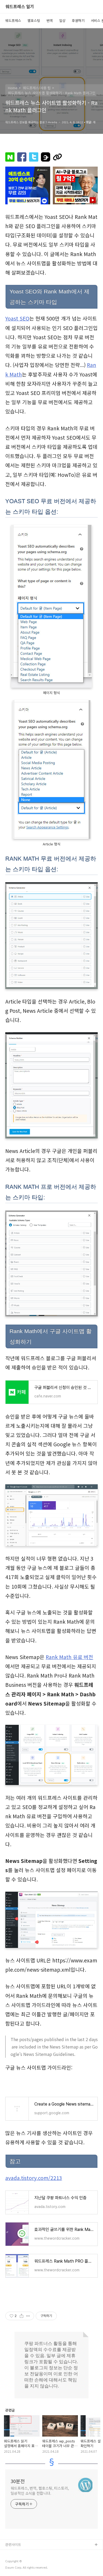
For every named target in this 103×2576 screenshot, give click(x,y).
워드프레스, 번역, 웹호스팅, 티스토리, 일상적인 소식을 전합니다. (40, 2491)
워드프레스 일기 (20, 7)
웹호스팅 (34, 20)
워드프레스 (13, 20)
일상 (62, 20)
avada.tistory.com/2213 (34, 2178)
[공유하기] (22, 2316)
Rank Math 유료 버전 (69, 1657)
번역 (50, 20)
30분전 (18, 2481)
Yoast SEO (17, 318)
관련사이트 (13, 2544)
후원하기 (78, 20)
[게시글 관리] (28, 2316)
